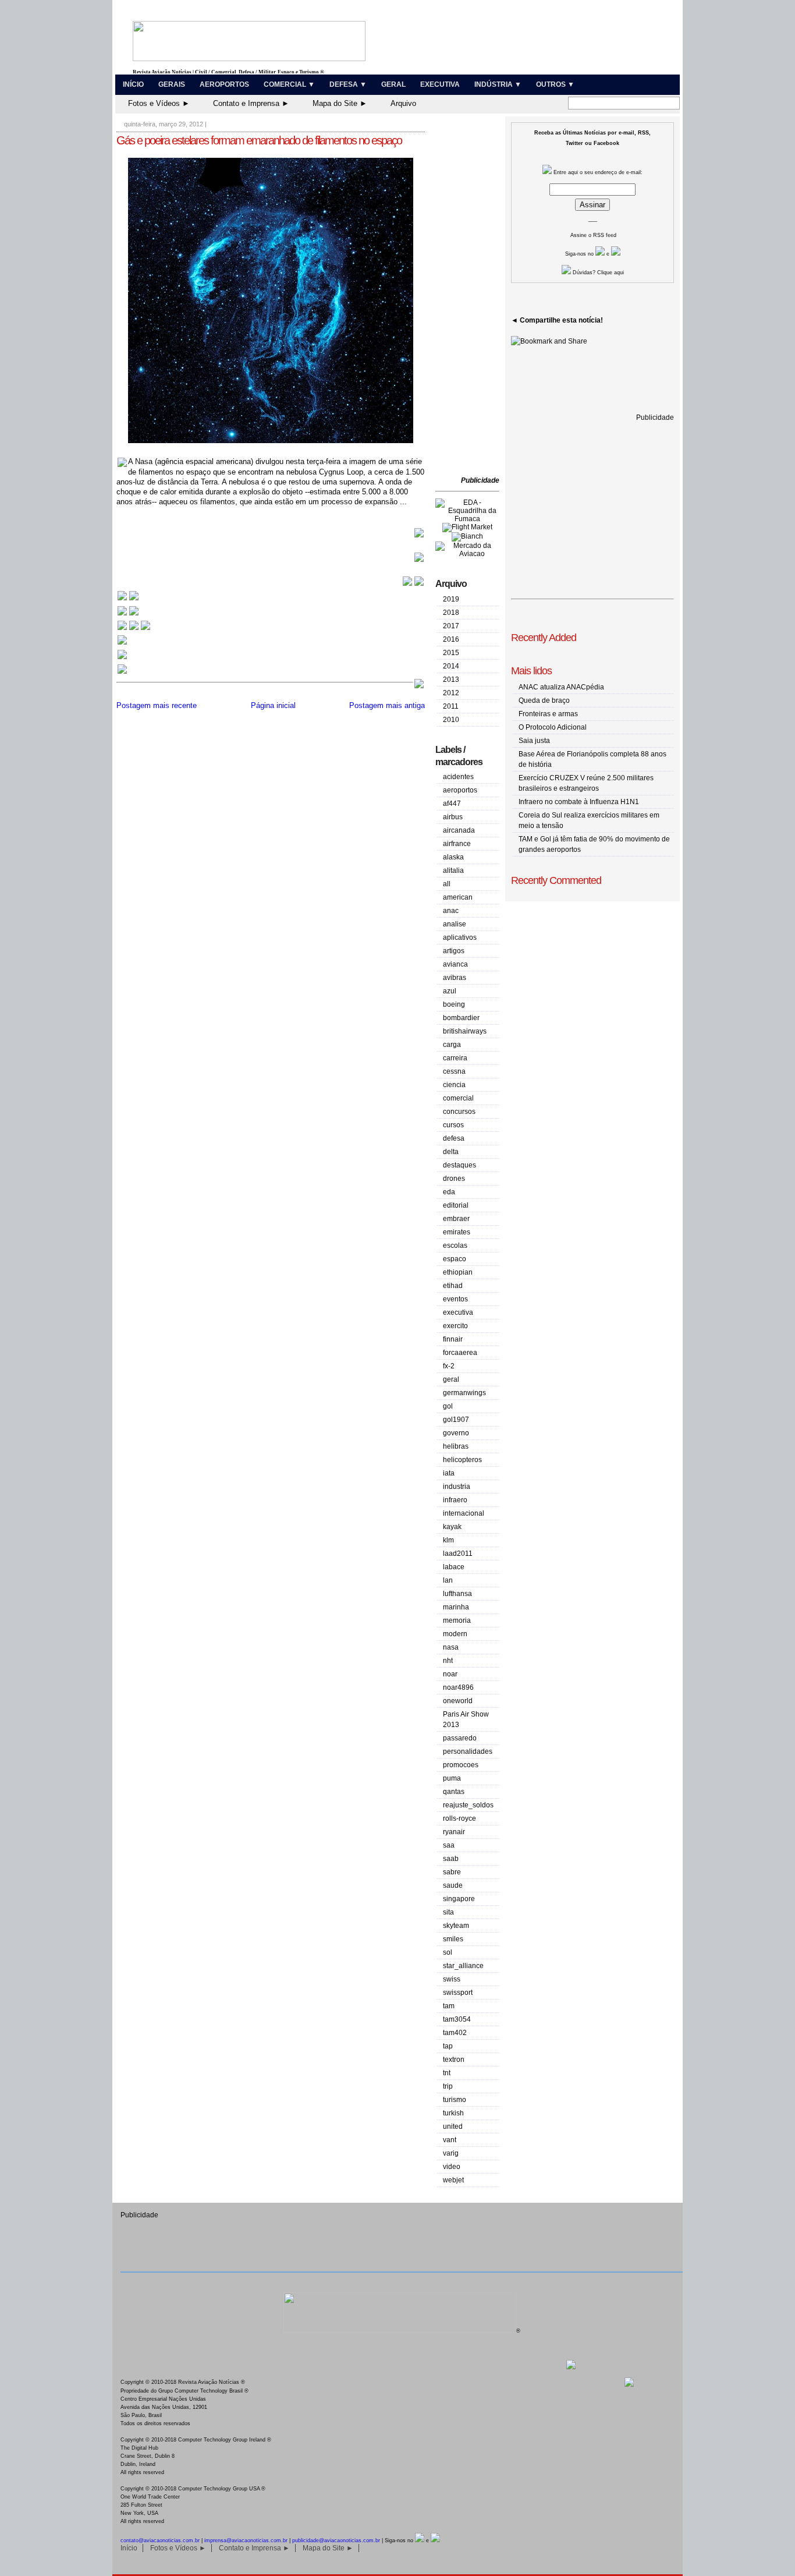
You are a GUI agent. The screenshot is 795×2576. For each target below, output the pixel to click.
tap (448, 2046)
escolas (455, 1245)
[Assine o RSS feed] (122, 673)
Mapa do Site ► (340, 103)
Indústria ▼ (498, 84)
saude (453, 1885)
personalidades (468, 1751)
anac (451, 911)
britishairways (465, 1031)
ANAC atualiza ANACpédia (561, 687)
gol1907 (456, 1420)
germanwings (464, 1393)
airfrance (457, 844)
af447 (452, 804)
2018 (451, 613)
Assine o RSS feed (593, 235)
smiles (453, 1939)
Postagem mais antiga (387, 705)
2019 (451, 599)
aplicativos (460, 937)
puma (452, 1778)
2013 (451, 680)
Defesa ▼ (348, 84)
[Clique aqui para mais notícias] (128, 599)
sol (448, 1952)
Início (133, 84)
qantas (454, 1792)
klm (448, 1540)
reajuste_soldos (468, 1805)
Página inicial (273, 705)
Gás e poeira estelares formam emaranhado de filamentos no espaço (259, 140)
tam (449, 2006)
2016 (451, 639)
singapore (459, 1899)
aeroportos (460, 790)
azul (450, 991)
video (452, 2167)
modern (455, 1634)
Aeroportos (224, 84)
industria (457, 1487)
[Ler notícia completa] (419, 536)
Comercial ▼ (289, 84)
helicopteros (462, 1460)
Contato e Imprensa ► (251, 103)
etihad (453, 1286)
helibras (456, 1446)
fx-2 (449, 1366)
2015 (451, 653)
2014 (451, 666)
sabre (452, 1872)
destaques (459, 1165)
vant (450, 2140)
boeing (454, 1004)
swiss (452, 1979)
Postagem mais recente (157, 705)
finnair (453, 1339)
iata (449, 1473)
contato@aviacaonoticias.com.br (160, 2540)
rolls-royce (459, 1818)
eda (449, 1192)
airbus (453, 817)
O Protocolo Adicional (553, 727)
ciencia (454, 1085)
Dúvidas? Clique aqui (597, 273)
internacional (464, 1513)
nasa (451, 1647)
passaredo (460, 1738)
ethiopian (458, 1272)
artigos (454, 951)
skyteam (456, 1926)
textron (454, 2060)
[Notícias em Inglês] (134, 629)
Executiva (440, 84)
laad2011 (458, 1554)
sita (448, 1912)
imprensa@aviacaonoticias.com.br (246, 2540)
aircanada (459, 830)
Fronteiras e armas (548, 714)
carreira (455, 1058)
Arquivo (403, 103)
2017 (451, 626)
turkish (453, 2113)
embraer (456, 1219)
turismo (455, 2100)
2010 (451, 720)
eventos (455, 1299)
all (447, 884)
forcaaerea (460, 1353)
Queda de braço (544, 700)
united (453, 2126)
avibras (455, 978)
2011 (451, 706)
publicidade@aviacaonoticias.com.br (336, 2540)
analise (455, 924)
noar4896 (458, 1687)
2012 (451, 693)
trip (448, 2086)
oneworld (458, 1701)
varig (451, 2153)
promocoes (461, 1765)
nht (448, 1661)
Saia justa (534, 741)
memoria (457, 1620)
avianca (455, 964)
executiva (458, 1312)
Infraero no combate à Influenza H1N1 (579, 802)
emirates (457, 1232)
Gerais (172, 84)
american (458, 897)
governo (456, 1433)
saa (449, 1845)
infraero (455, 1500)
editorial (456, 1205)
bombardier (461, 1018)
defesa (454, 1138)
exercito (455, 1326)
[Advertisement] (470, 297)
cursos (453, 1125)
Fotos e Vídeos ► (159, 103)
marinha (456, 1607)
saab (451, 1859)
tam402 (455, 2033)
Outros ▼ (555, 84)
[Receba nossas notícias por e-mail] (128, 615)
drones (454, 1179)
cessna (454, 1071)
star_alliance (463, 1966)
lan (448, 1580)
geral (451, 1379)
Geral (393, 84)
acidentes (458, 777)
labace (454, 1567)
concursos (459, 1112)
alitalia (453, 871)
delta (451, 1152)
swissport (458, 1993)
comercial (458, 1098)
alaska (453, 857)
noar (450, 1674)
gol (448, 1406)
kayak (452, 1527)
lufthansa (457, 1594)
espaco (455, 1259)
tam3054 (457, 2019)
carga (452, 1045)
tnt (447, 2073)
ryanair (454, 1832)
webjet (453, 2180)
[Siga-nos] (122, 644)
